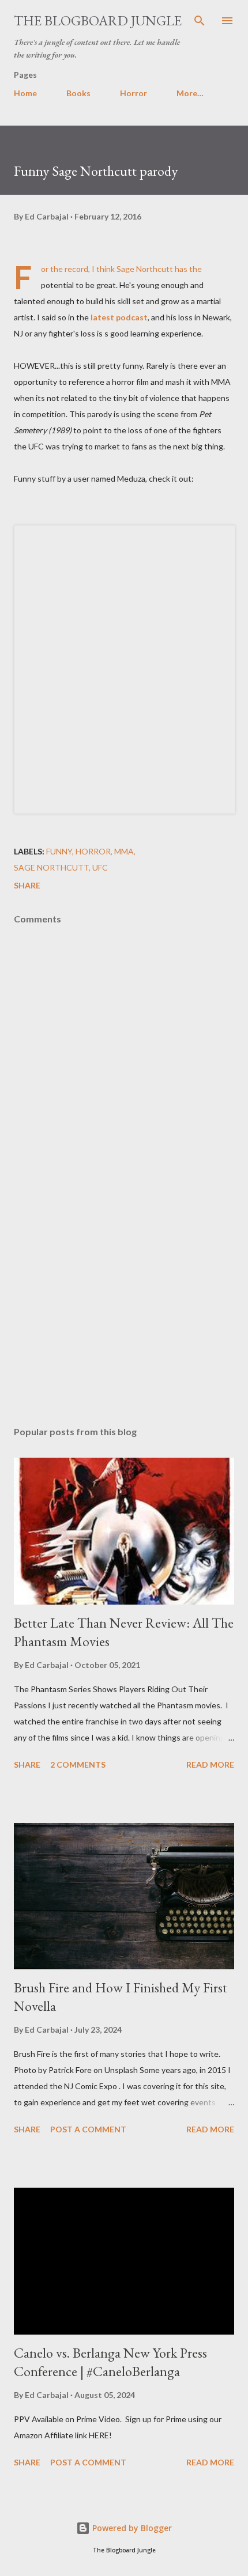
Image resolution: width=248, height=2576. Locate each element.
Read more (210, 1764)
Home (25, 93)
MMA (124, 851)
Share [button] (27, 885)
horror (93, 851)
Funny (59, 851)
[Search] (200, 21)
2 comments (78, 1764)
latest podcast (119, 317)
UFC (100, 867)
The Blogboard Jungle (98, 20)
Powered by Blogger (131, 2528)
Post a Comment (88, 2129)
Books (78, 93)
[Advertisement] (124, 1308)
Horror (134, 93)
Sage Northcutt (51, 867)
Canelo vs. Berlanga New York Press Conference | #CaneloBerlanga (110, 2362)
